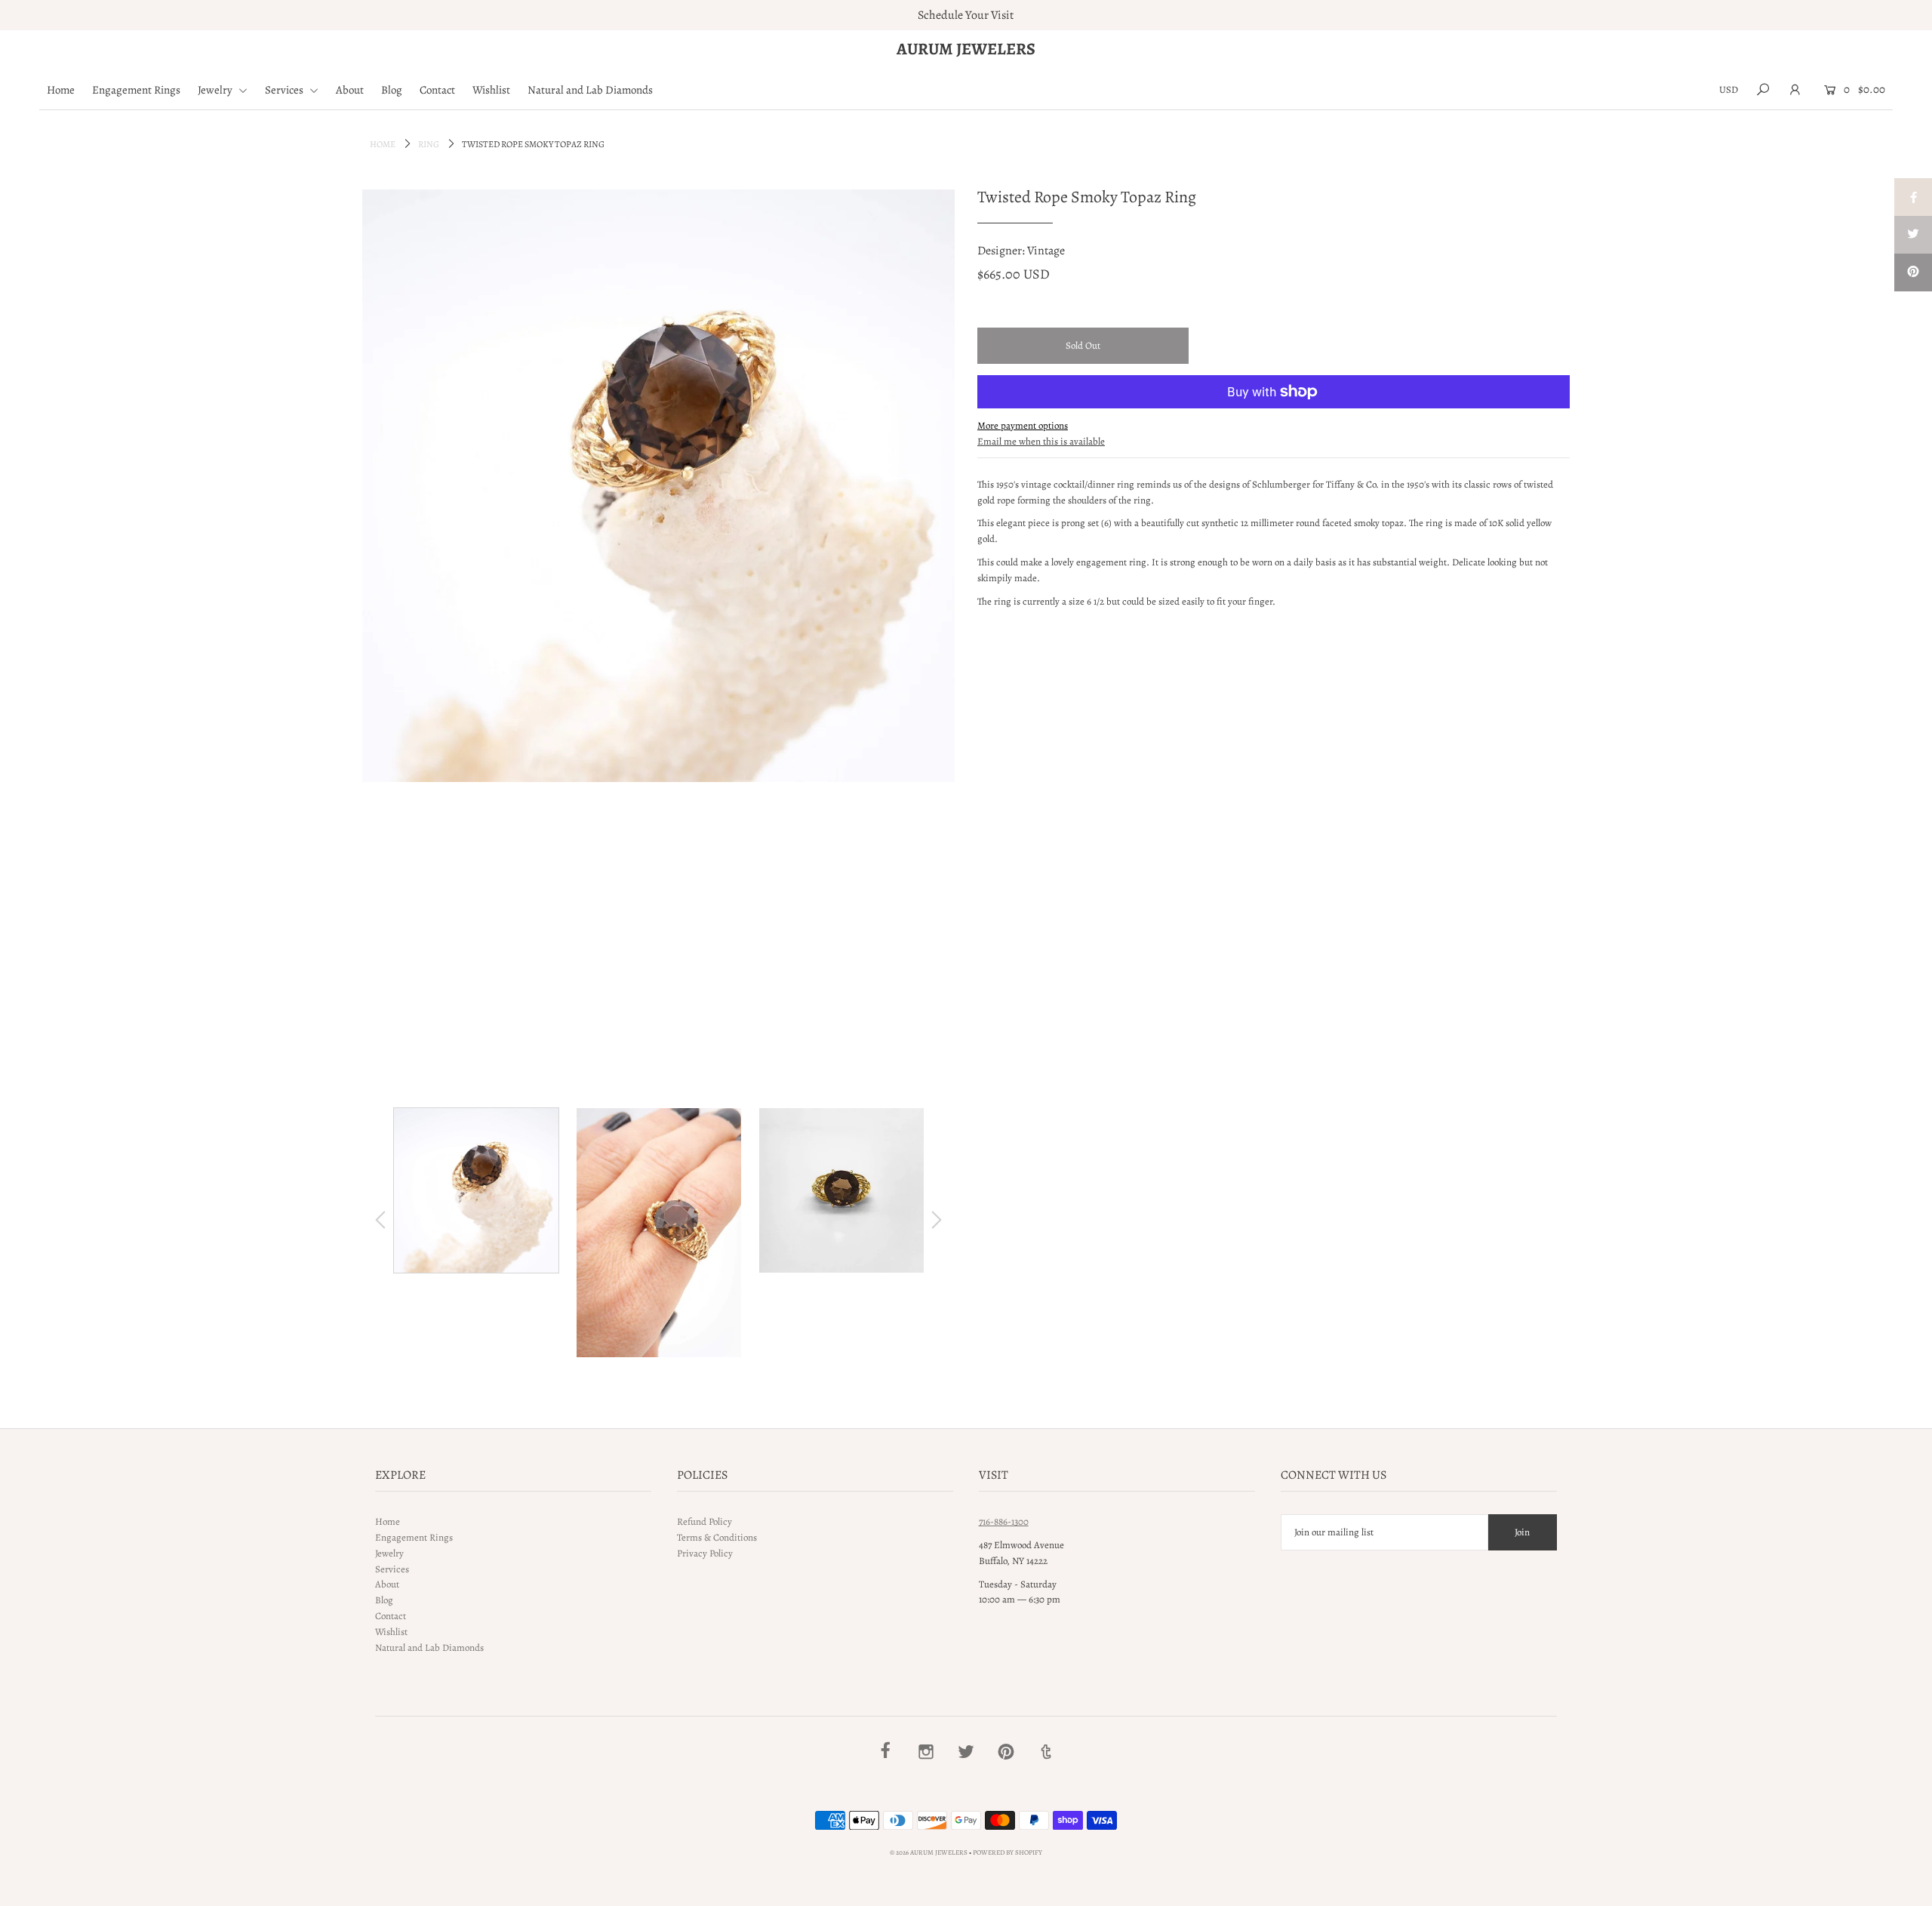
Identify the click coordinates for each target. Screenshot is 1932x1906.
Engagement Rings (136, 90)
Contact (437, 90)
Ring (429, 144)
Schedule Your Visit (966, 15)
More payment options (1023, 425)
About (350, 90)
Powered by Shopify (1008, 1852)
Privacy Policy (705, 1553)
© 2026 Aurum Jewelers (929, 1852)
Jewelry (216, 90)
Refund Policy (705, 1521)
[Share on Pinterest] (1913, 273)
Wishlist (491, 90)
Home (61, 90)
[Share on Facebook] (1913, 197)
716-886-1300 (1004, 1521)
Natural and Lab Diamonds (590, 90)
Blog (392, 90)
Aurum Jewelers (966, 49)
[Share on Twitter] (1913, 235)
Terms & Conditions (717, 1537)
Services (285, 90)
